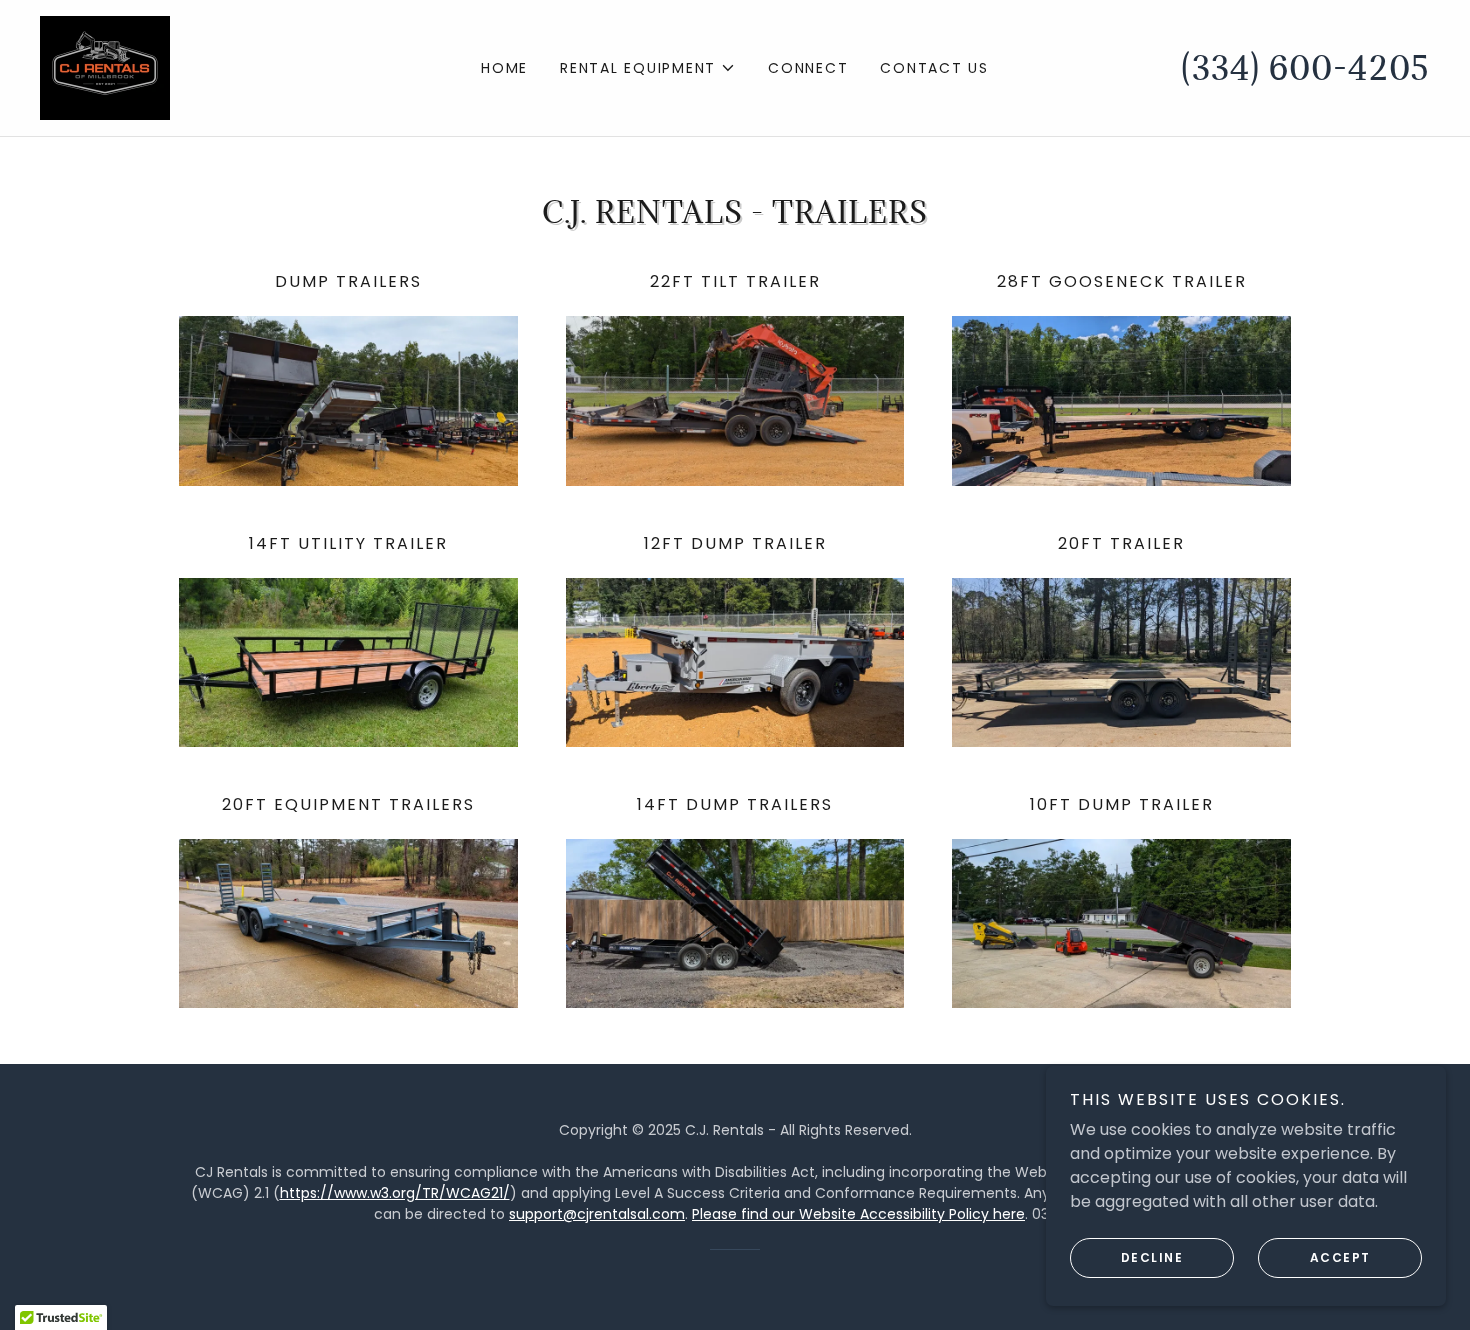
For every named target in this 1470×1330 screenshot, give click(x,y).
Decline (1152, 1257)
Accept (1340, 1257)
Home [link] (504, 68)
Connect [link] (808, 68)
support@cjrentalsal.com (597, 1214)
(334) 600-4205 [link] (1305, 67)
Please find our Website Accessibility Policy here (858, 1214)
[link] (105, 66)
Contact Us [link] (934, 68)
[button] (648, 68)
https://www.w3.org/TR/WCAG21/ (395, 1193)
